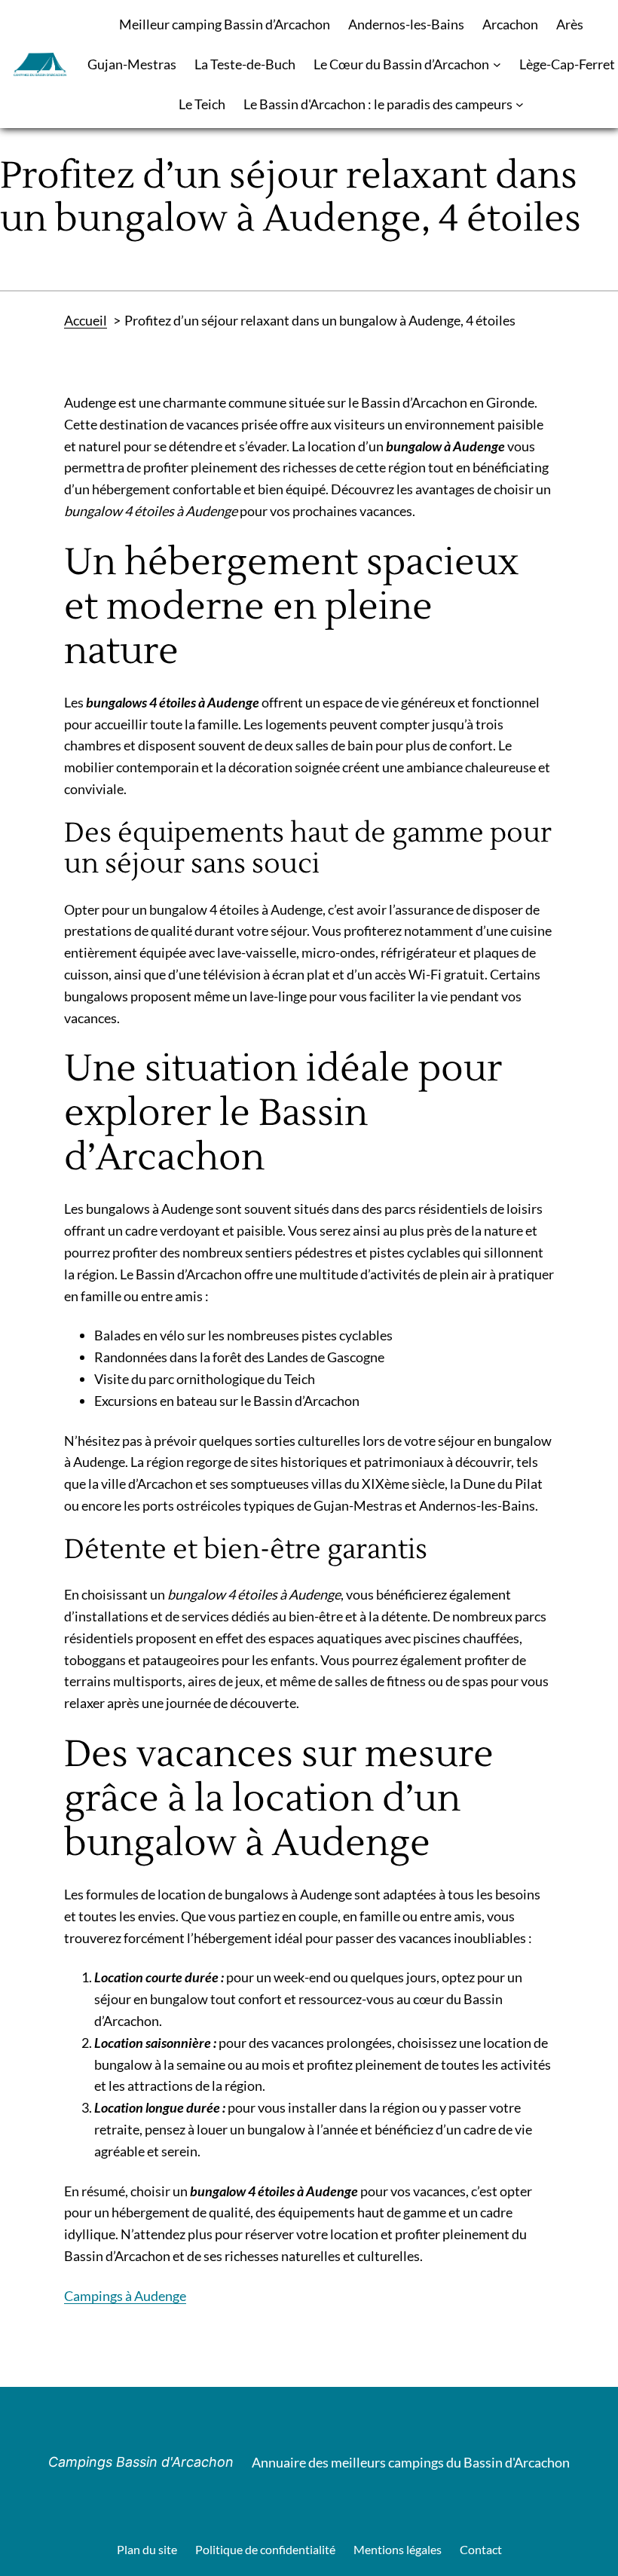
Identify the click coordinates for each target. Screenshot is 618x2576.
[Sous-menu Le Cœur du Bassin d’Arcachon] (497, 64)
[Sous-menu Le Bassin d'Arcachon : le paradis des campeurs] (520, 104)
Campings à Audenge (125, 2296)
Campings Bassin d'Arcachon (141, 2462)
